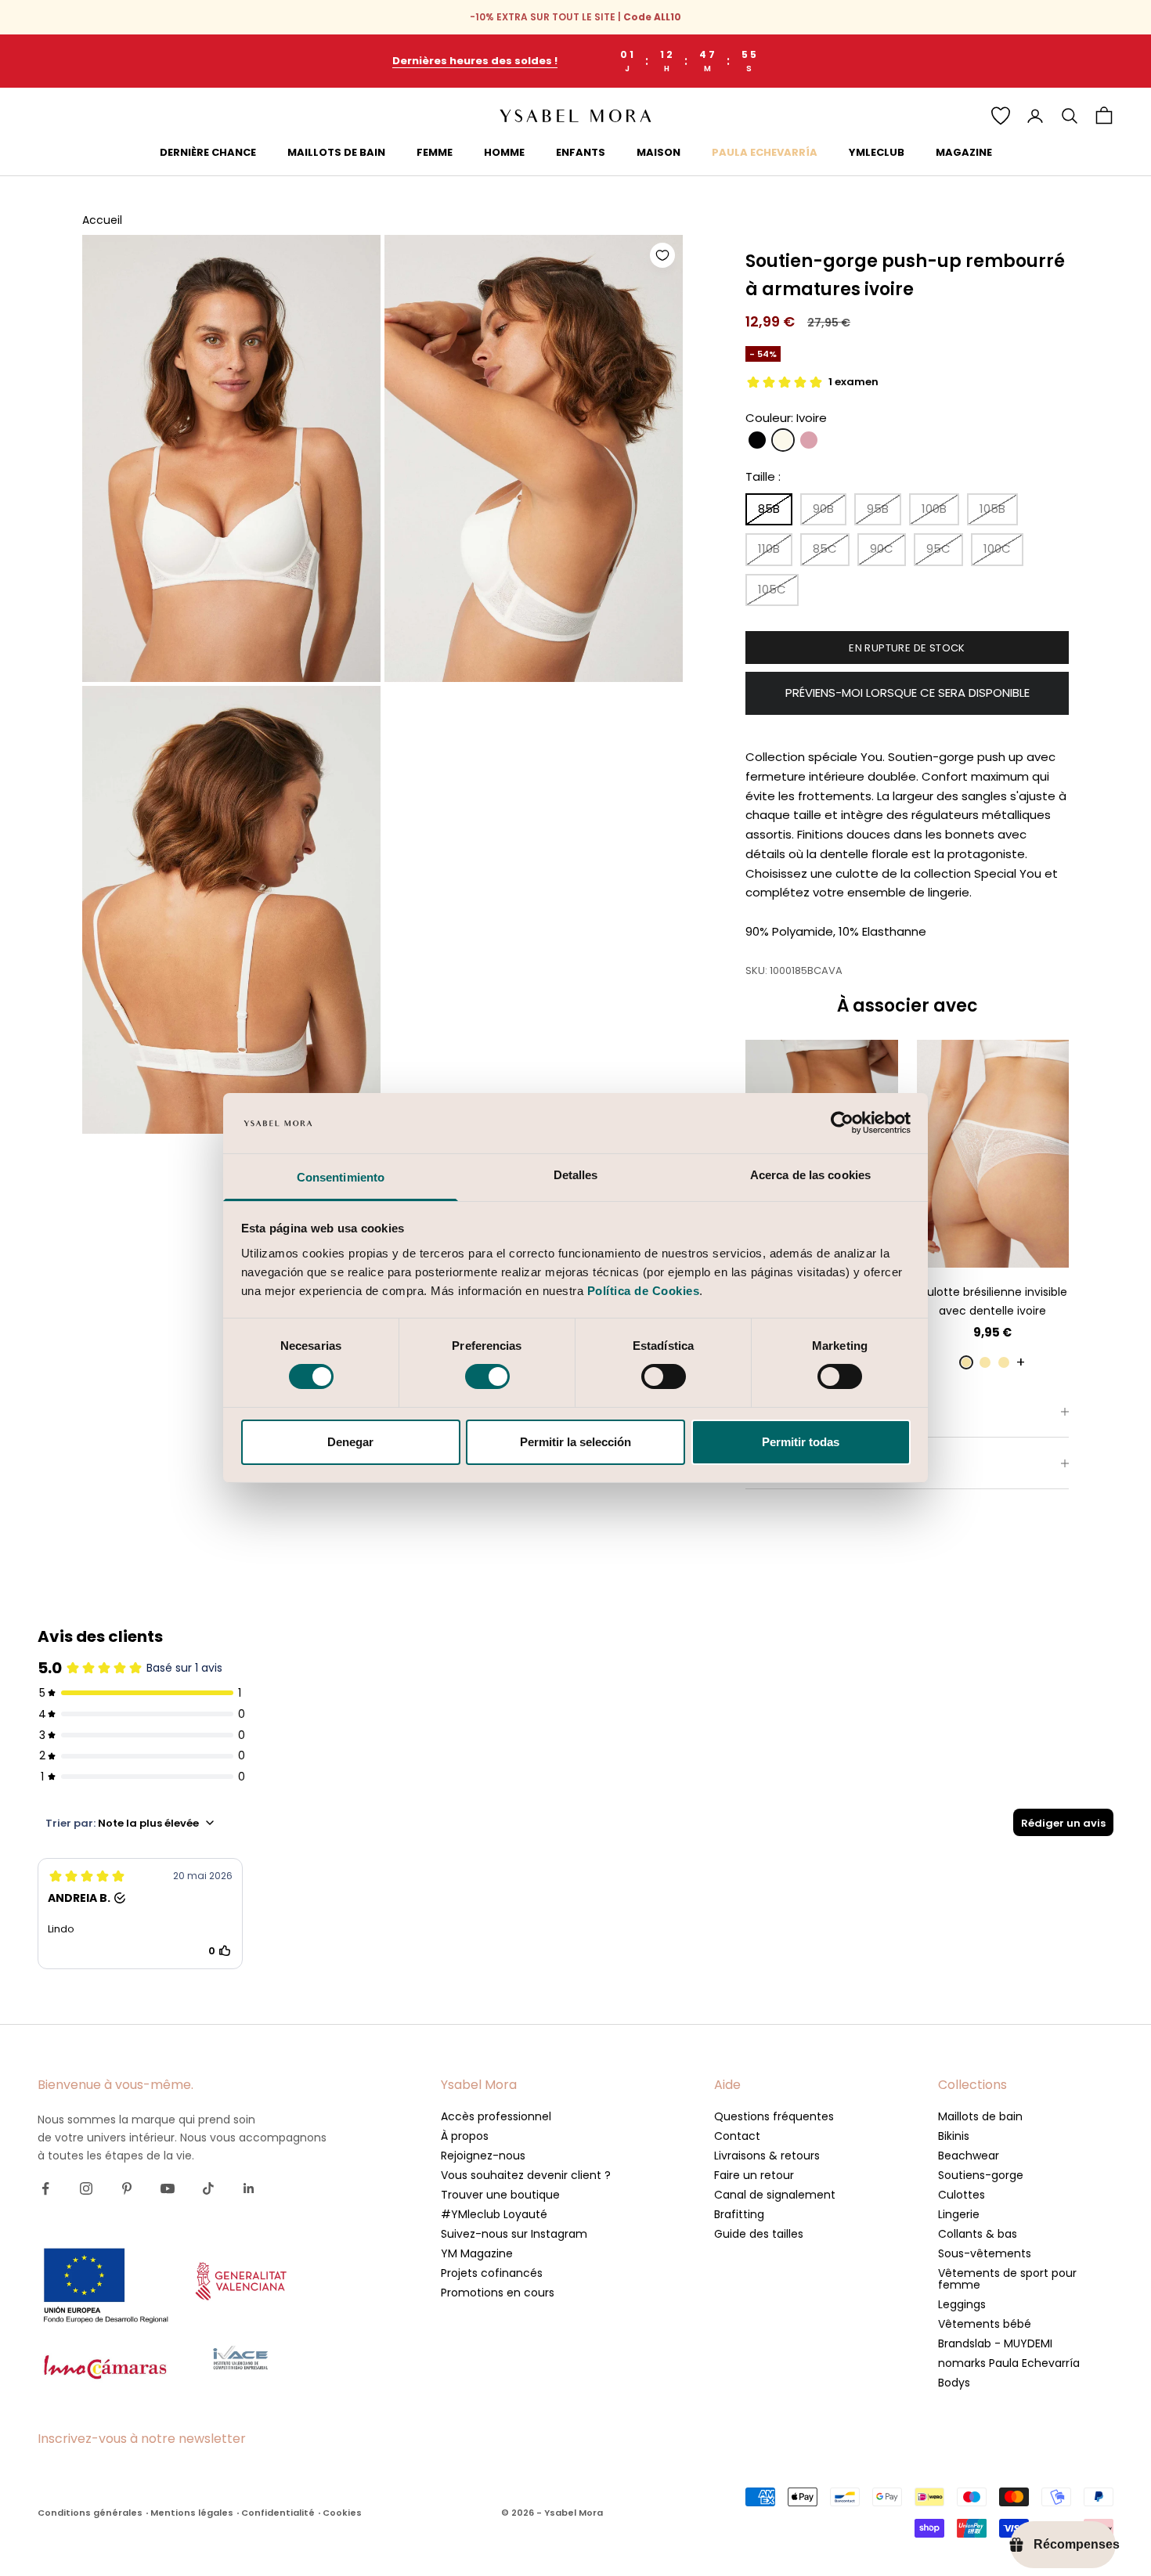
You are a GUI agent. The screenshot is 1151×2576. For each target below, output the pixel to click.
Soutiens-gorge (981, 2175)
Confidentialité (278, 2513)
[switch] (487, 1376)
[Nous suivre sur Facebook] (45, 2188)
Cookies (342, 2513)
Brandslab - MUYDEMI (995, 2343)
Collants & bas (978, 2234)
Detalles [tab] (576, 1175)
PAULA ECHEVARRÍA (765, 152)
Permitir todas (801, 1442)
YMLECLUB (877, 152)
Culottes (962, 2195)
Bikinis (954, 2136)
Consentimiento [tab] (341, 1177)
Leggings (962, 2304)
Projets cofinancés (492, 2273)
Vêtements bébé (985, 2324)
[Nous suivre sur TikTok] (208, 2188)
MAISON (658, 152)
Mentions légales (192, 2513)
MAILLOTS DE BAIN (336, 152)
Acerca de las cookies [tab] (810, 1175)
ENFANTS (581, 152)
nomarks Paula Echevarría (1009, 2363)
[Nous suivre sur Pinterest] (127, 2188)
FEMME (435, 152)
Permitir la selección (575, 1442)
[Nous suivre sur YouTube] (168, 2188)
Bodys (954, 2383)
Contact (737, 2136)
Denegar (350, 1442)
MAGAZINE (964, 152)
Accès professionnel (496, 2116)
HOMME (504, 152)
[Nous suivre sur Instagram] (86, 2188)
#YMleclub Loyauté (494, 2214)
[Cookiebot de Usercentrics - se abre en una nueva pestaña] (842, 1123)
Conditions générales (90, 2513)
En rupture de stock (907, 648)
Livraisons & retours (767, 2156)
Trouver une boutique (500, 2195)
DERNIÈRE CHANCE (208, 152)
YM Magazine (477, 2253)
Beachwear (969, 2156)
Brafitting (739, 2214)
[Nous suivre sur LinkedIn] (249, 2188)
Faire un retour (754, 2175)
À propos (465, 2136)
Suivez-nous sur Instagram (514, 2234)
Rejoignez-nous (483, 2156)
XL (1035, 1244)
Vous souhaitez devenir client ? (526, 2175)
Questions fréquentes (774, 2116)
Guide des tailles (759, 2234)
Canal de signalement (775, 2195)
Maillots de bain (980, 2116)
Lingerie (959, 2214)
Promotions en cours (498, 2293)
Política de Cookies (644, 1291)
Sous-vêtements (985, 2253)
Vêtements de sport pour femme (1007, 2279)
